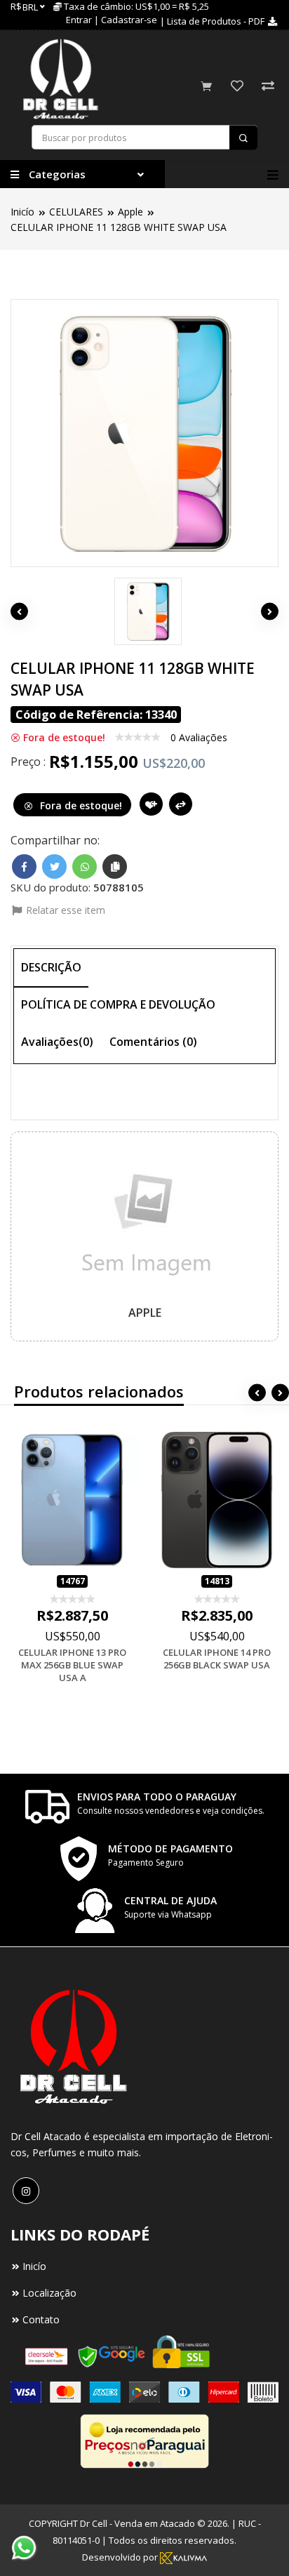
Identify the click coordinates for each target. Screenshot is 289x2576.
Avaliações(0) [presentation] (57, 1042)
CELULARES (76, 212)
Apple (130, 212)
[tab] (51, 968)
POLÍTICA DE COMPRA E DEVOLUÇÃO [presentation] (118, 1004)
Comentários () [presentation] (153, 1042)
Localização (49, 2293)
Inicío (22, 212)
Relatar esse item (64, 910)
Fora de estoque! (80, 805)
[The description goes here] (144, 611)
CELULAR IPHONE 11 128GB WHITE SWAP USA (119, 227)
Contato (41, 2319)
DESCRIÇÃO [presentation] (51, 967)
